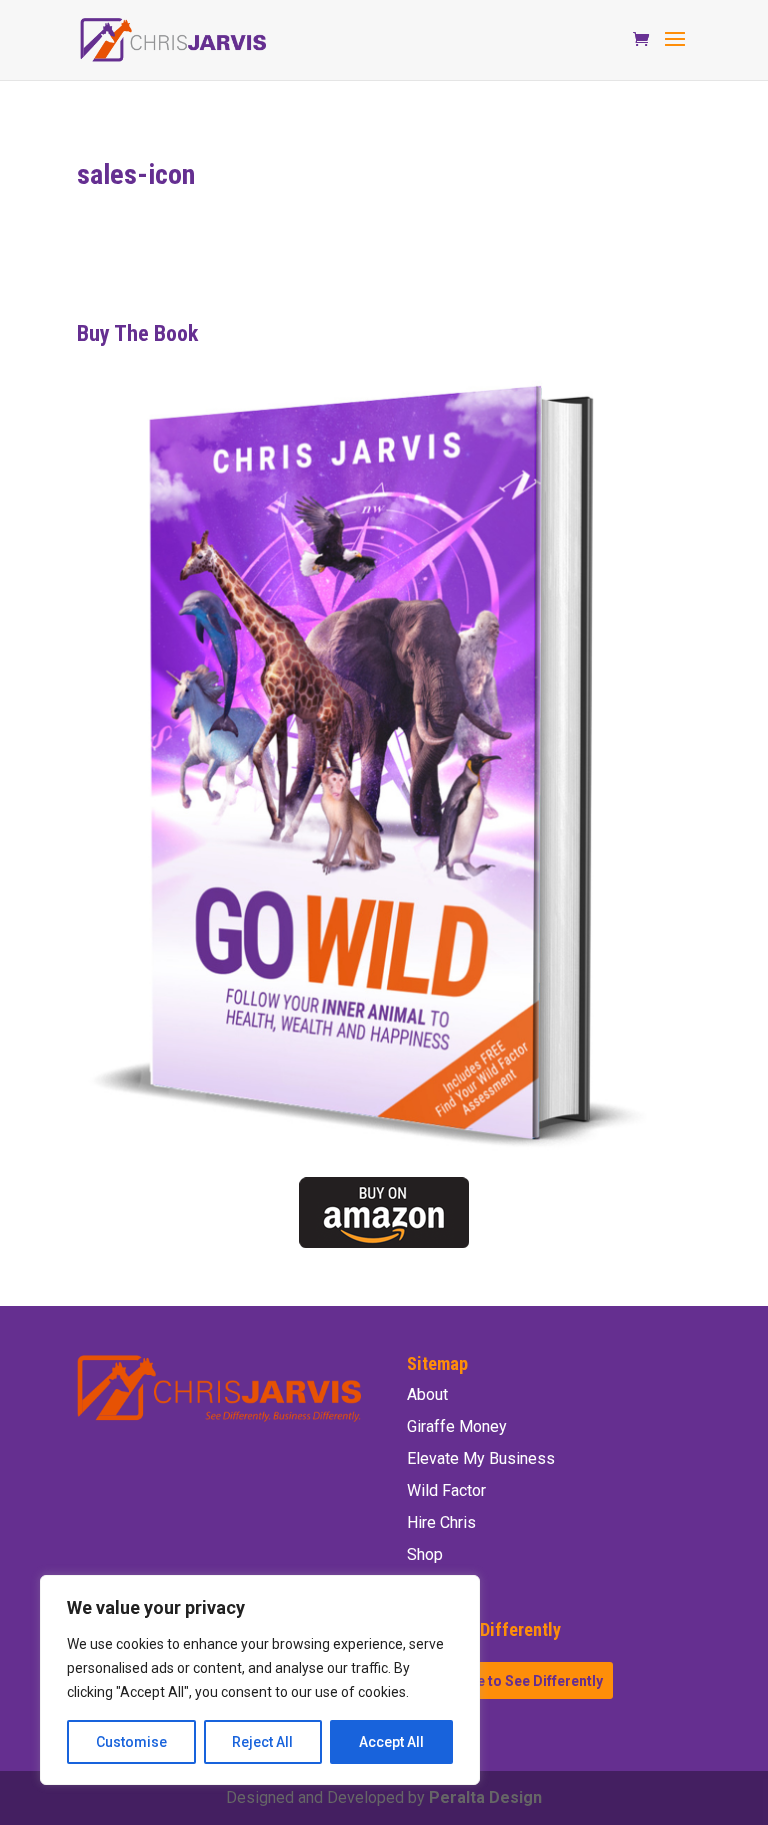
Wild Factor (446, 1490)
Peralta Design (485, 1797)
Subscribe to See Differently (510, 1681)
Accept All (391, 1742)
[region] (260, 1680)
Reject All (262, 1742)
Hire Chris (441, 1522)
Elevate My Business (481, 1458)
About (427, 1394)
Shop (425, 1554)
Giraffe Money (457, 1426)
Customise (131, 1742)
